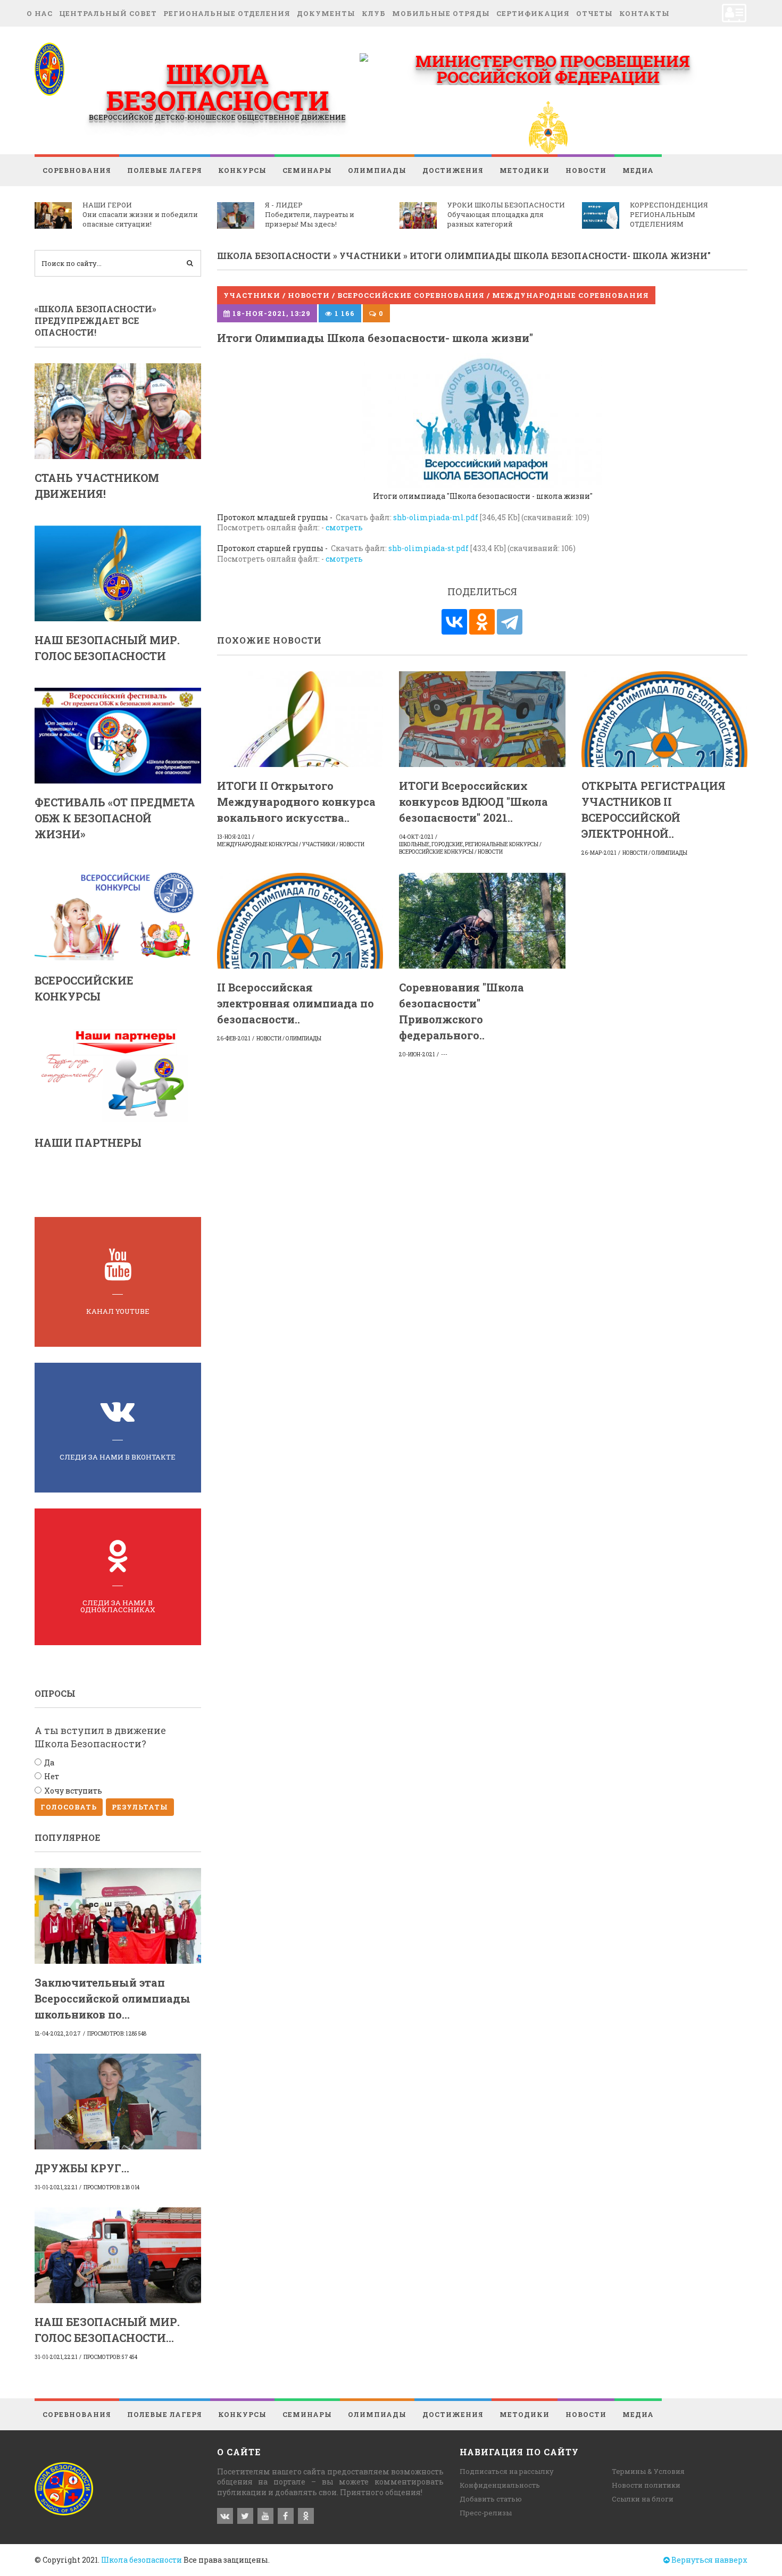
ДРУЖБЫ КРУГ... (82, 2168)
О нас (40, 13)
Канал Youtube (118, 1311)
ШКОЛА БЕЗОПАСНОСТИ (217, 87)
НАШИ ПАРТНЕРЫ (88, 1143)
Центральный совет (108, 13)
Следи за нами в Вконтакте (118, 1457)
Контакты (644, 13)
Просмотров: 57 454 (110, 2357)
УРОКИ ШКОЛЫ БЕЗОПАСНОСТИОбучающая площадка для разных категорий (506, 214)
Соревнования (77, 170)
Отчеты (594, 13)
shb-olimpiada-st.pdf (429, 548)
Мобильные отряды (441, 13)
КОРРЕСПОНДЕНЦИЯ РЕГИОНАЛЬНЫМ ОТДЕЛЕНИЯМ (669, 214)
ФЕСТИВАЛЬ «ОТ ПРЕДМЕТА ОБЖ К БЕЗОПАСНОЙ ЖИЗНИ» (115, 818)
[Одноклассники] (482, 622)
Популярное (67, 1837)
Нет (52, 1776)
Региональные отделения (227, 13)
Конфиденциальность (500, 2485)
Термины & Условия (648, 2471)
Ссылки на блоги (643, 2499)
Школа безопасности (142, 2560)
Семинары (307, 170)
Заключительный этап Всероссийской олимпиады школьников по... (113, 1998)
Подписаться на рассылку (507, 2471)
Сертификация (533, 13)
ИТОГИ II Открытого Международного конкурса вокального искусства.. (296, 802)
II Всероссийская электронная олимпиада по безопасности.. (296, 1003)
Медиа (638, 170)
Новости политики (646, 2485)
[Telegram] (510, 622)
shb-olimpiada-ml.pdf (436, 517)
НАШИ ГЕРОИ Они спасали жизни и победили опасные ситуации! (140, 214)
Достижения (453, 170)
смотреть (344, 527)
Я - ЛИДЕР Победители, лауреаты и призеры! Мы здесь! (310, 214)
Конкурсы (242, 170)
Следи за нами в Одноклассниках (118, 1606)
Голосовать (69, 1807)
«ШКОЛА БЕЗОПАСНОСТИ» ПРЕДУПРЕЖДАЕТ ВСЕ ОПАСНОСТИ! (95, 321)
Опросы (55, 1693)
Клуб (374, 13)
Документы (326, 13)
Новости (586, 170)
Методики (525, 170)
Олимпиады (377, 170)
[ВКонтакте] (454, 622)
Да (49, 1762)
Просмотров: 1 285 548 (117, 2034)
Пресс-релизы (486, 2513)
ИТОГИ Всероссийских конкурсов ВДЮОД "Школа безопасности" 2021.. (473, 802)
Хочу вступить (73, 1791)
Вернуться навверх (709, 2560)
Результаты (140, 1807)
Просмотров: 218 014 (111, 2187)
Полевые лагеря (165, 170)
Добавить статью (491, 2499)
